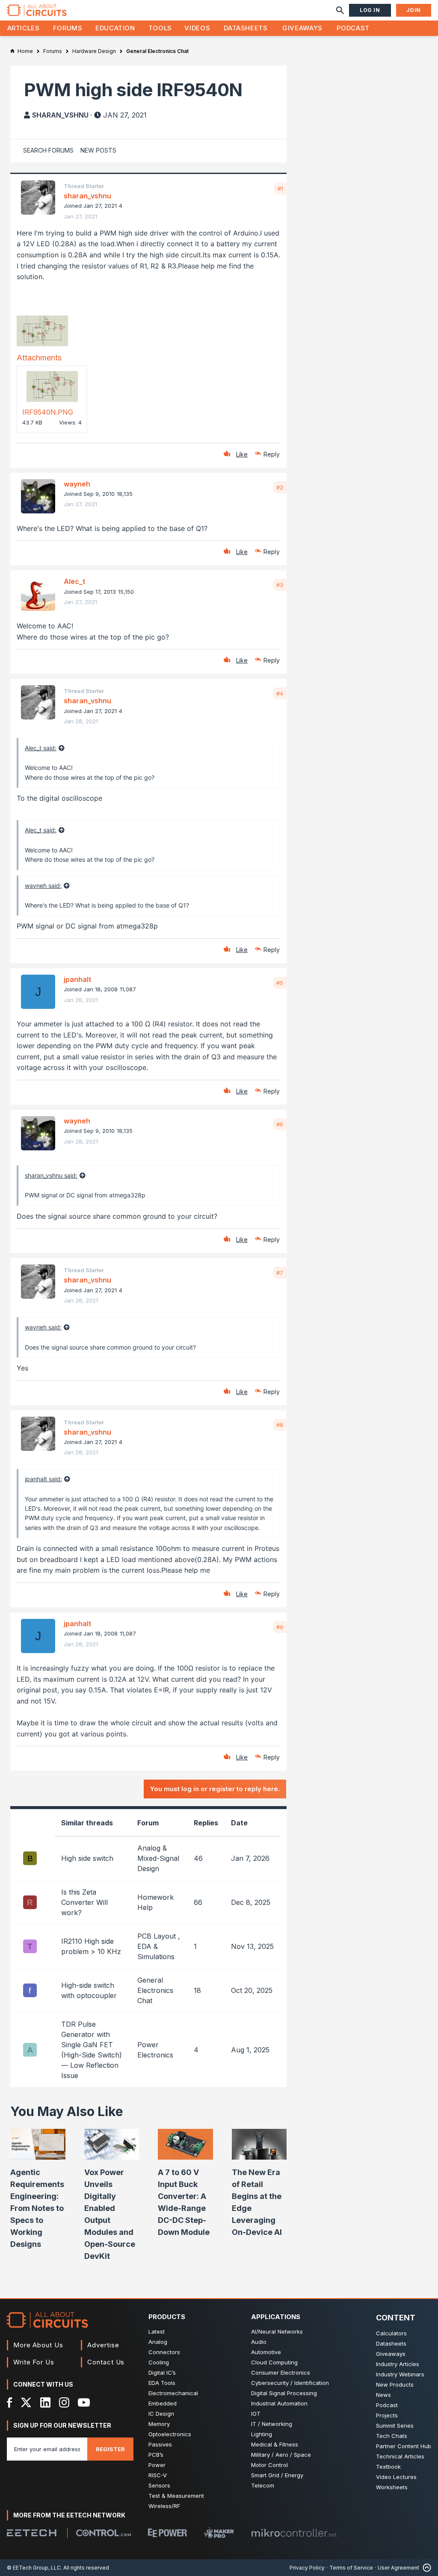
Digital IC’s (162, 2373)
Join (414, 10)
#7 (280, 1273)
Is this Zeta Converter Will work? (84, 1902)
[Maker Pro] (219, 2533)
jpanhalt (77, 979)
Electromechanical (173, 2393)
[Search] (340, 10)
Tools (160, 28)
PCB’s (156, 2455)
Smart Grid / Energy (277, 2475)
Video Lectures (396, 2477)
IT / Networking (272, 2424)
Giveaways (302, 28)
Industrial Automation (279, 2403)
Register (110, 2449)
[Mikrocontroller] (294, 2533)
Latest (157, 2331)
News (383, 2395)
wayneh (77, 484)
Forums (68, 28)
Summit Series (395, 2426)
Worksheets (392, 2487)
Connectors (164, 2352)
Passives (160, 2444)
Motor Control (269, 2465)
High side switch (87, 1858)
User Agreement (398, 2568)
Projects (387, 2415)
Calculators (391, 2333)
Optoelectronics (170, 2434)
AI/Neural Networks (277, 2331)
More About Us (38, 2345)
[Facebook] (10, 2402)
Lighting (262, 2434)
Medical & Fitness (275, 2444)
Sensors (159, 2485)
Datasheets (246, 28)
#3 (280, 585)
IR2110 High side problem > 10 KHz (91, 1946)
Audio (259, 2342)
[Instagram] (64, 2402)
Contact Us (106, 2362)
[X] (26, 2402)
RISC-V (158, 2475)
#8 (280, 1425)
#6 (280, 1124)
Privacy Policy (307, 2568)
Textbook (388, 2467)
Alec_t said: (41, 748)
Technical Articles (400, 2456)
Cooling (159, 2362)
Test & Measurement (176, 2496)
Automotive (266, 2352)
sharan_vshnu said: (51, 1175)
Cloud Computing (274, 2362)
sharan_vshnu (60, 115)
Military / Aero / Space (281, 2455)
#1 (280, 189)
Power (157, 2465)
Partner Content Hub (404, 2446)
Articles (24, 28)
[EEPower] (167, 2533)
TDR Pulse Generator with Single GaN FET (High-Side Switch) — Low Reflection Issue (92, 2050)
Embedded (163, 2403)
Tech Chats (392, 2436)
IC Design (161, 2414)
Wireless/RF (164, 2506)
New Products (395, 2384)
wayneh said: (43, 886)
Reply (272, 454)
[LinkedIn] (45, 2402)
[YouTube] (84, 2402)
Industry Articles (398, 2364)
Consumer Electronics (281, 2373)
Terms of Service (351, 2568)
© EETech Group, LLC (34, 2568)
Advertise (103, 2345)
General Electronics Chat (155, 1990)
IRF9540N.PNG (48, 412)
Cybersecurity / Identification (290, 2383)
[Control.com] (104, 2533)
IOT (256, 2414)
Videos (197, 28)
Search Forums (48, 150)
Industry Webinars (400, 2374)
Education (115, 28)
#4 (280, 693)
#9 (280, 1627)
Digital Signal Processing (284, 2393)
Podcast (353, 28)
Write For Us (34, 2362)
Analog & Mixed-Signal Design (158, 1858)
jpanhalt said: (43, 1479)
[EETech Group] (32, 2533)
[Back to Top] (425, 2568)
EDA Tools (162, 2383)
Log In (370, 10)
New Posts (98, 150)
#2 (280, 487)
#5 (280, 983)
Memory (159, 2424)
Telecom (263, 2485)
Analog (158, 2342)
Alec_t (74, 581)
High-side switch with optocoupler (89, 1990)
